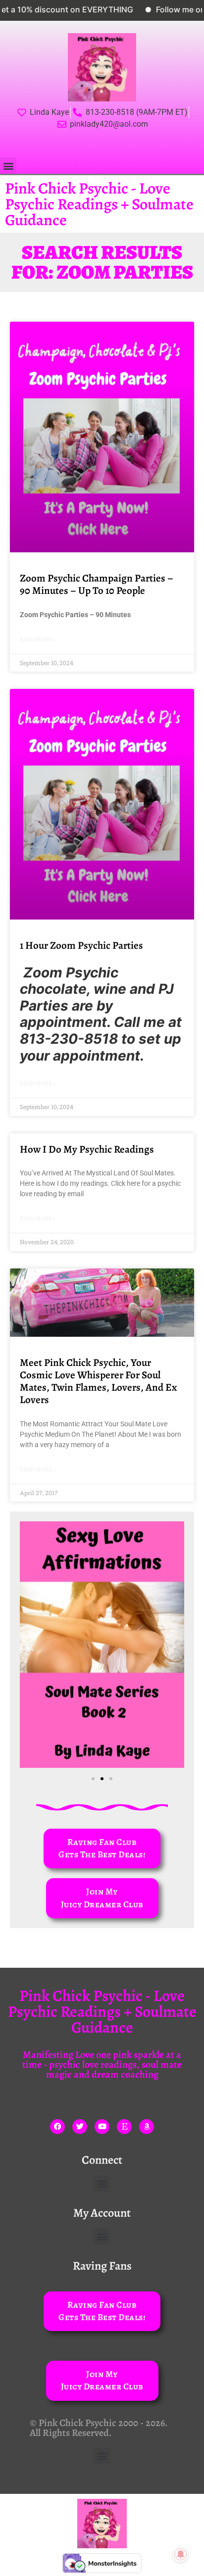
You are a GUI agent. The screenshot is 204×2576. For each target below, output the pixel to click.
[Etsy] (124, 2127)
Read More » (38, 639)
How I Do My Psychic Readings (87, 1149)
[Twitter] (80, 2127)
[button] (8, 166)
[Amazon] (147, 2127)
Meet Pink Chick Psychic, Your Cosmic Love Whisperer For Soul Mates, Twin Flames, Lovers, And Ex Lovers (98, 1381)
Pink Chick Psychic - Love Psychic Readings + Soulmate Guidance (99, 204)
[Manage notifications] (181, 2554)
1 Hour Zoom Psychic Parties (81, 945)
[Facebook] (57, 2127)
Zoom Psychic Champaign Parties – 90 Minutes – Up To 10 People (97, 584)
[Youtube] (102, 2127)
